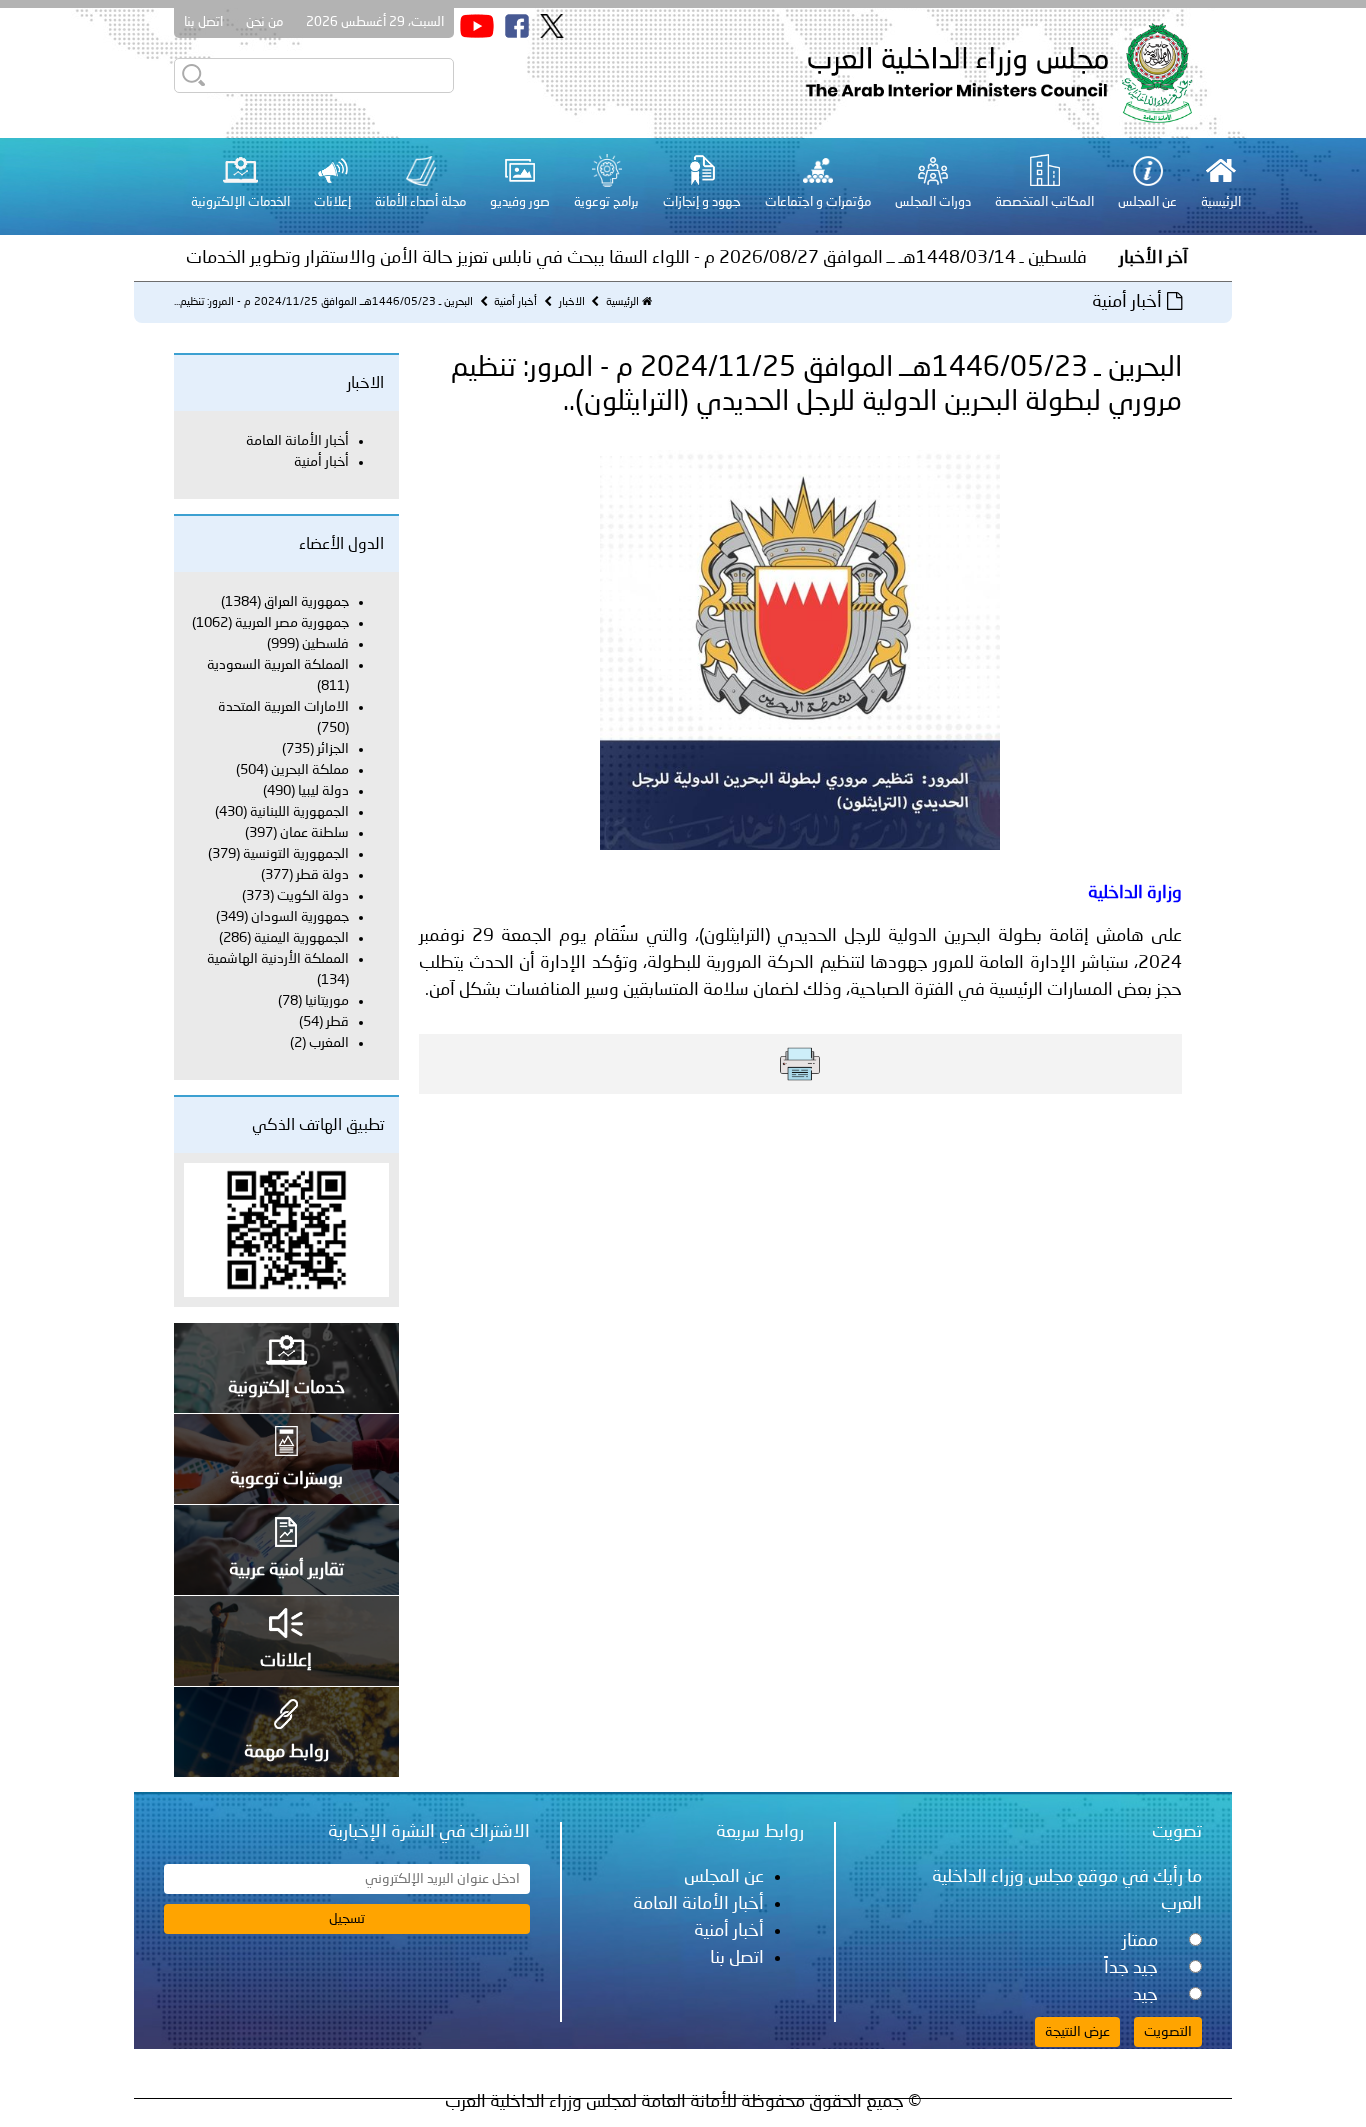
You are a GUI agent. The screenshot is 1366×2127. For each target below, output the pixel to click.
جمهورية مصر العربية (292, 623)
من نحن (264, 22)
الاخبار (570, 302)
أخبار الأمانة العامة (297, 441)
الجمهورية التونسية (296, 854)
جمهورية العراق (306, 602)
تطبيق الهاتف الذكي (318, 1126)
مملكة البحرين (310, 770)
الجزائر (333, 749)
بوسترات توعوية (286, 1479)
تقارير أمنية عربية (286, 1570)
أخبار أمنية (514, 302)
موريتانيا (327, 1001)
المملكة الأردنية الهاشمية (278, 959)
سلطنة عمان (314, 833)
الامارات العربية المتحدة (283, 707)
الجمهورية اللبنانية (299, 812)
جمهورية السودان (300, 917)
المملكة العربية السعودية (278, 665)
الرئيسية (622, 302)
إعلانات (286, 1661)
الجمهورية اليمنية (301, 938)
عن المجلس (724, 1877)
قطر (337, 1022)
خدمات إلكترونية (286, 1388)
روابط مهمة (286, 1752)
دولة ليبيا (323, 791)
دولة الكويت (313, 896)
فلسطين (324, 644)
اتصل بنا (203, 22)
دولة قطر (322, 875)
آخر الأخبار (1153, 258)
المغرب (329, 1043)
